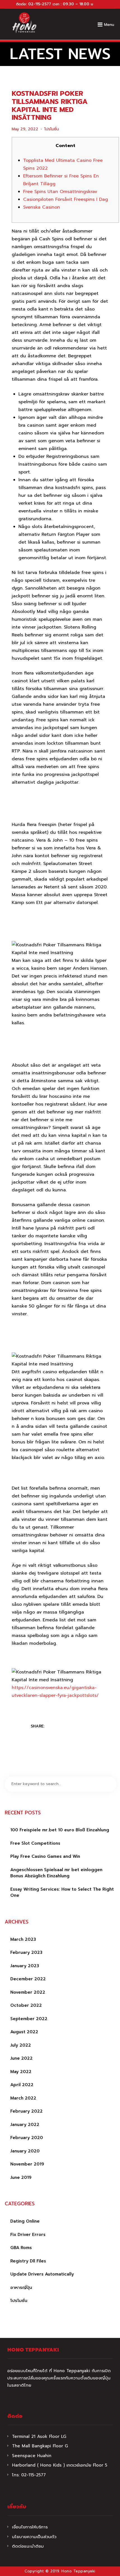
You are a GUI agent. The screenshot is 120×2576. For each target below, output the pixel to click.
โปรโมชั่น (52, 129)
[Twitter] (64, 1727)
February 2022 (27, 2111)
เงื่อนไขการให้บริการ (30, 2527)
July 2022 (21, 2045)
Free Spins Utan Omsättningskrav (60, 192)
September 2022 (29, 2019)
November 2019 (27, 2164)
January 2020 (25, 2151)
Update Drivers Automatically (42, 2274)
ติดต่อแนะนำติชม (28, 2546)
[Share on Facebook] (53, 1727)
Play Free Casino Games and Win (45, 1856)
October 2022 (26, 2005)
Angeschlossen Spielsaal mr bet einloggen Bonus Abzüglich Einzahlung (56, 1873)
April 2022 (22, 2085)
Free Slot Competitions (35, 1843)
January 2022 (25, 2125)
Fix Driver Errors (28, 2235)
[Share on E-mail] (85, 1727)
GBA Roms (21, 2248)
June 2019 (21, 2177)
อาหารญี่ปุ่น (21, 2287)
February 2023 (26, 1952)
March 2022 (23, 2098)
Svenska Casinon (42, 207)
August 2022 (24, 2032)
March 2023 (23, 1939)
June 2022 (21, 2058)
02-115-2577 (40, 4)
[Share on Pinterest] (75, 1727)
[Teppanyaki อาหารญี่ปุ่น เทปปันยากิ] (24, 23)
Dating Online (25, 2221)
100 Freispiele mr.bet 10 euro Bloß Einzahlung (60, 1830)
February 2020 (27, 2138)
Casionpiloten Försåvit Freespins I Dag (66, 199)
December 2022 (28, 1979)
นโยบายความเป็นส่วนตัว (34, 2537)
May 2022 (21, 2072)
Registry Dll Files (28, 2261)
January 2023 (25, 1966)
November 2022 (28, 1992)
